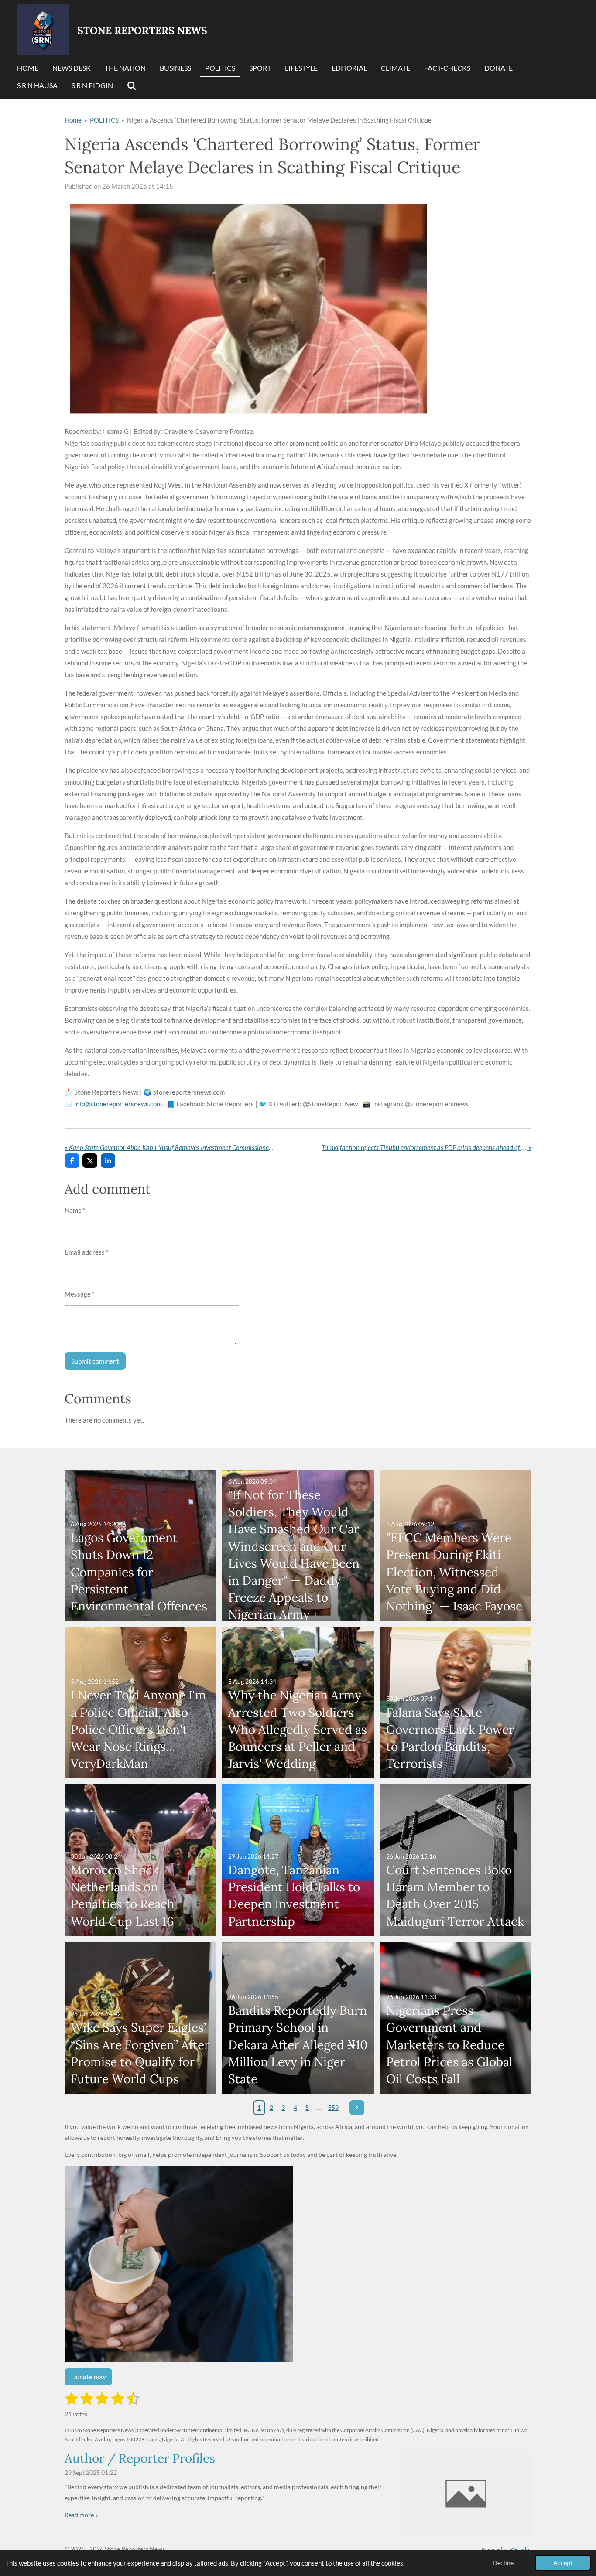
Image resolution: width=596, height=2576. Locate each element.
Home (73, 120)
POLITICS (104, 120)
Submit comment (95, 1361)
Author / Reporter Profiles (140, 2458)
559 (333, 2107)
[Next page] (357, 2108)
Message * (80, 1294)
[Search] (132, 86)
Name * (75, 1210)
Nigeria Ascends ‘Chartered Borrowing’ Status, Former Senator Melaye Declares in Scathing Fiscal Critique (279, 120)
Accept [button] (563, 2563)
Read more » (81, 2515)
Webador (521, 2549)
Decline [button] (503, 2563)
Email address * (87, 1252)
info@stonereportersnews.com (118, 1104)
